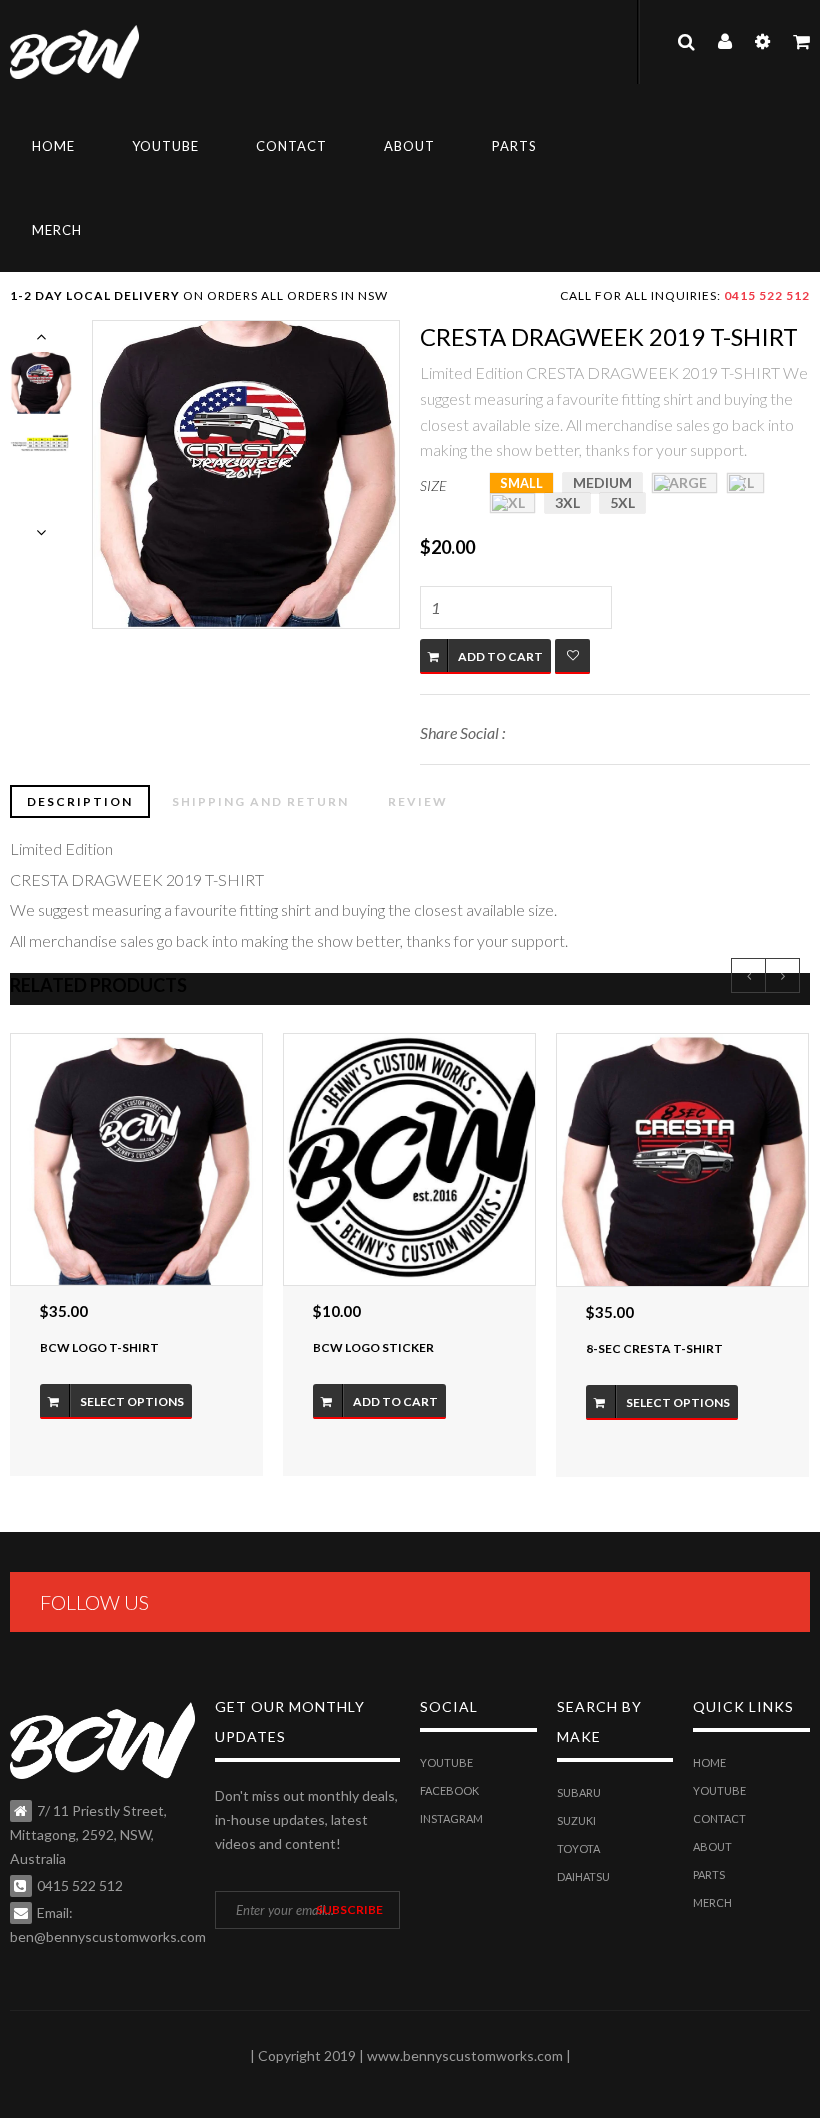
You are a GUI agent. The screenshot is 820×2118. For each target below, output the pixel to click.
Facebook (449, 1790)
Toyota (578, 1848)
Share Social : (462, 732)
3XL (567, 502)
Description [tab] (80, 801)
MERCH (57, 230)
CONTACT (291, 146)
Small (521, 483)
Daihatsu (583, 1876)
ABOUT (409, 146)
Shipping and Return (260, 801)
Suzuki (576, 1820)
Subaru (579, 1792)
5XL (622, 502)
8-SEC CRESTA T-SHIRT (654, 1348)
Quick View (136, 1159)
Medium (602, 482)
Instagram (451, 1818)
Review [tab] (418, 801)
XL (745, 482)
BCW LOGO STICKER (373, 1347)
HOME (53, 146)
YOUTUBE (165, 146)
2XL (512, 502)
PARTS (514, 146)
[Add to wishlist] (572, 656)
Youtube (446, 1762)
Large (684, 482)
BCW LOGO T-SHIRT (99, 1347)
